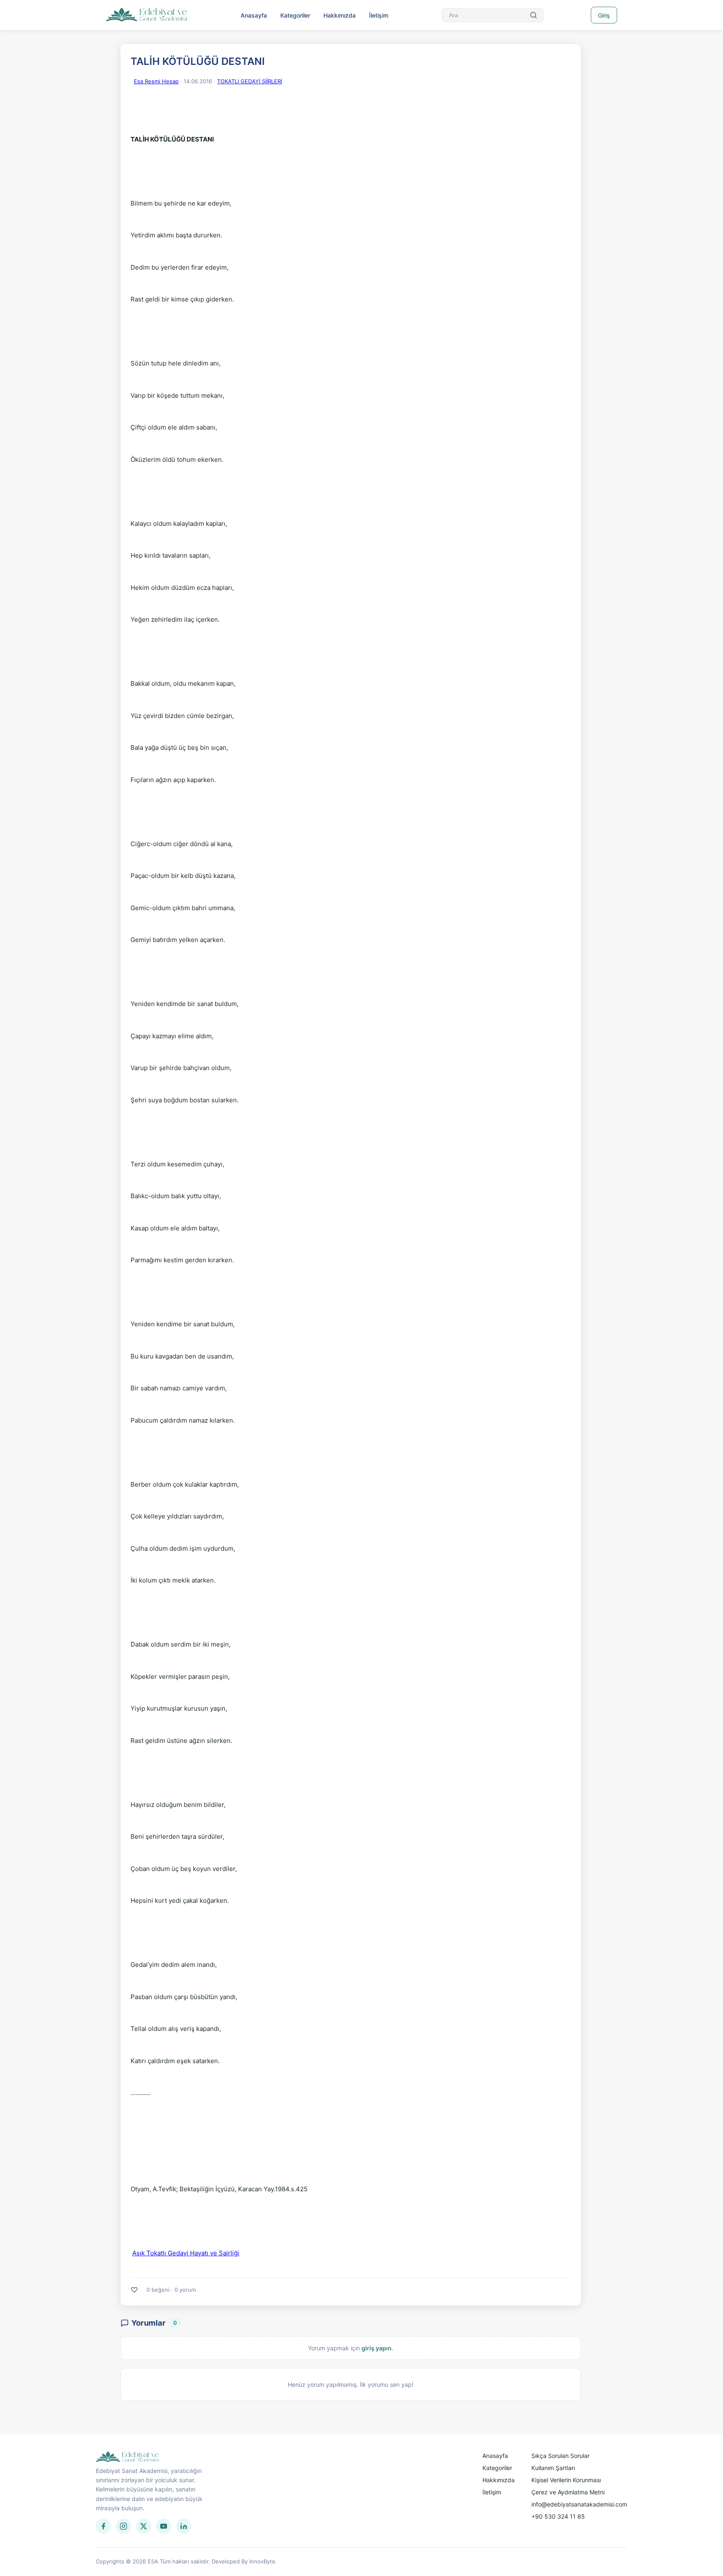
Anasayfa (254, 15)
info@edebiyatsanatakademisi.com (579, 2504)
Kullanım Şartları (553, 2468)
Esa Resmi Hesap (156, 81)
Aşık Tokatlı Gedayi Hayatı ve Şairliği (186, 2253)
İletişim (379, 15)
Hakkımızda (340, 15)
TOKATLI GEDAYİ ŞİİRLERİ (250, 81)
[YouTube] (164, 2526)
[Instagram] (123, 2526)
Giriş (604, 15)
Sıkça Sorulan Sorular (560, 2456)
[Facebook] (103, 2526)
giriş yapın (377, 2348)
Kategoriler (295, 15)
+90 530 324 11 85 (558, 2516)
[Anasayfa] (147, 15)
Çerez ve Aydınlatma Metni (568, 2492)
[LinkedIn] (184, 2526)
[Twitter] (144, 2526)
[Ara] (533, 15)
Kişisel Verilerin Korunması (566, 2480)
